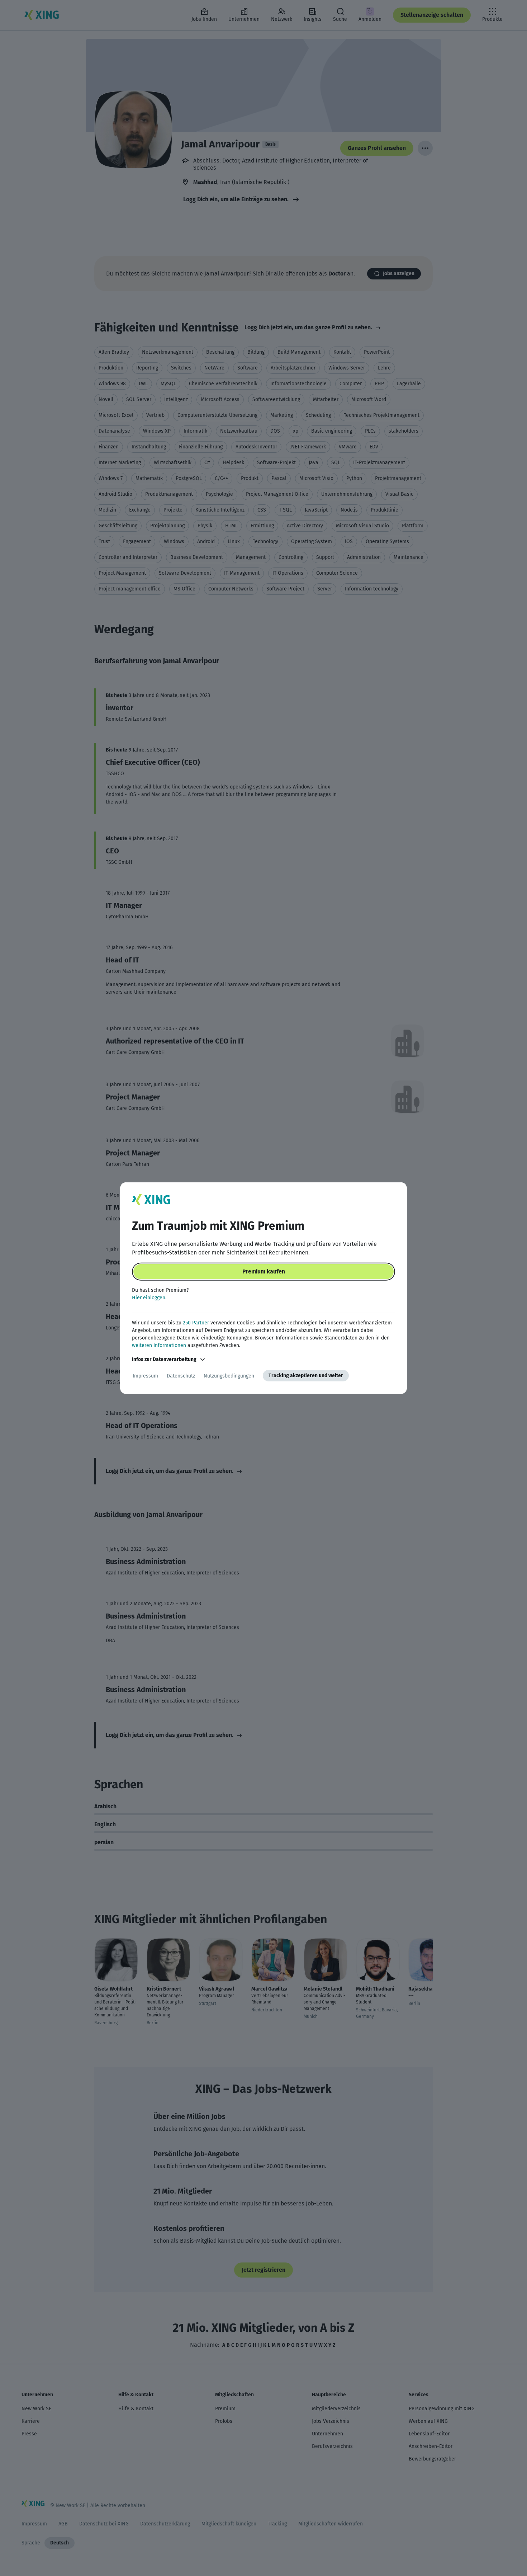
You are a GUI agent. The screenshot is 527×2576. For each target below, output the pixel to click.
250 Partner (196, 1323)
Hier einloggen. (149, 1298)
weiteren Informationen (159, 1345)
